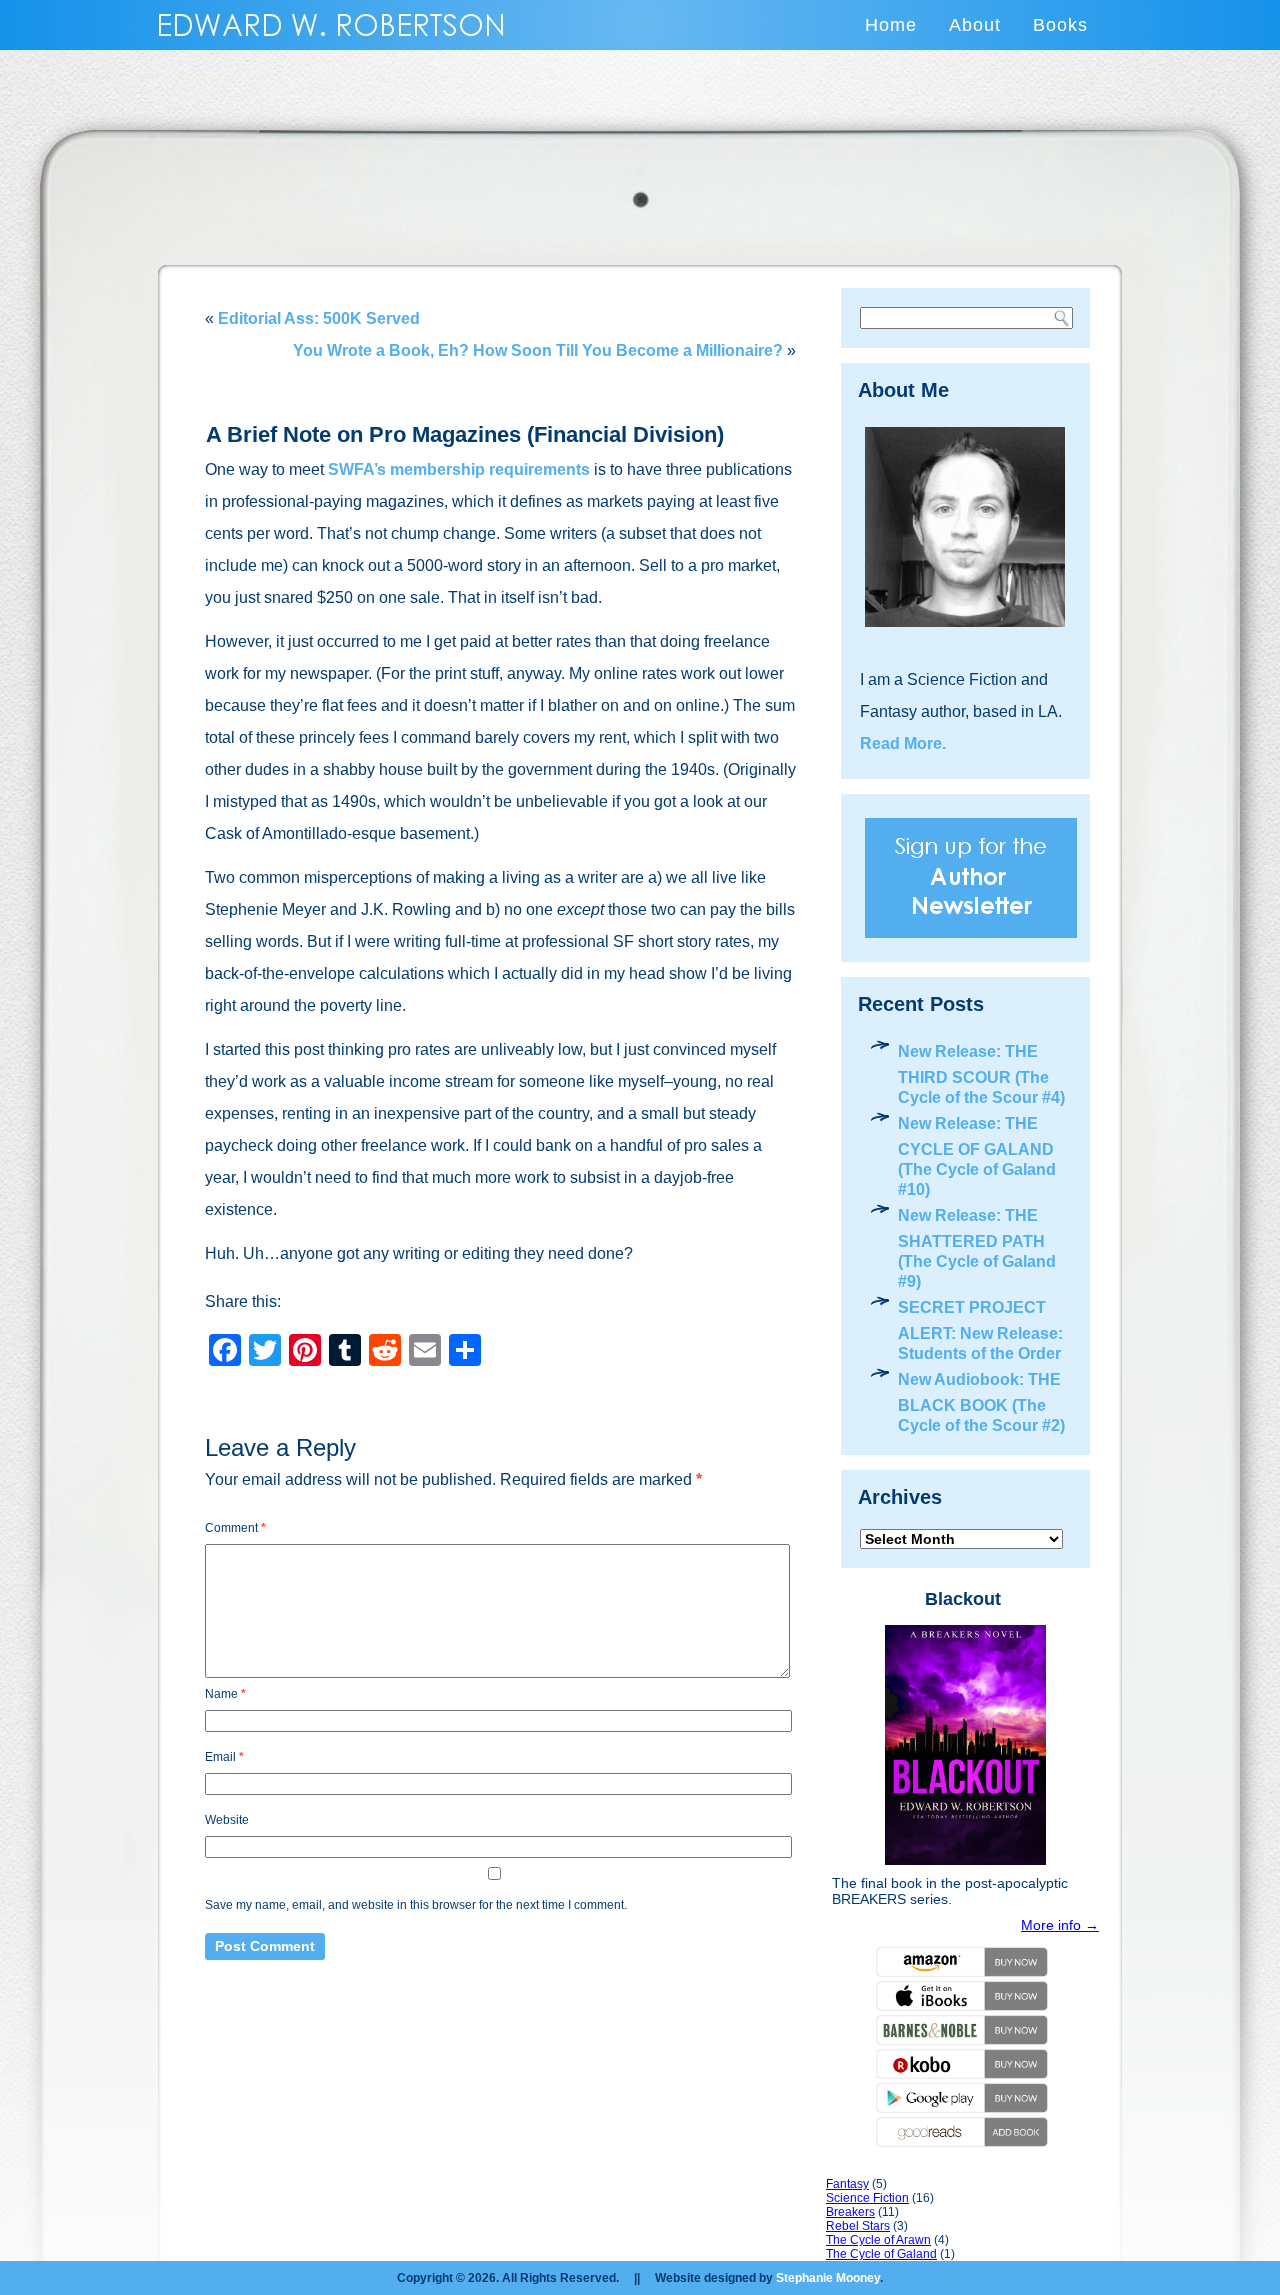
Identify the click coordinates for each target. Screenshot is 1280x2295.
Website (227, 1820)
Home (891, 25)
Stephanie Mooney (828, 2278)
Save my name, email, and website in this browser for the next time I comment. (416, 1905)
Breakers (850, 2212)
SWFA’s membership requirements (459, 469)
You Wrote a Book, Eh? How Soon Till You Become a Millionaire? (538, 350)
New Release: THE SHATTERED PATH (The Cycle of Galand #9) (977, 1248)
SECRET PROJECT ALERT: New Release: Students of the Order (980, 1330)
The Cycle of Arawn (878, 2240)
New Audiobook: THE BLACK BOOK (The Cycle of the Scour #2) (981, 1402)
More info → (1060, 1925)
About (975, 25)
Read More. (903, 743)
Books (1060, 25)
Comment (235, 1528)
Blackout (963, 1599)
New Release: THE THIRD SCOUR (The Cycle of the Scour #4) (981, 1074)
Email (224, 1757)
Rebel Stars (858, 2226)
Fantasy (847, 2184)
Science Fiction (867, 2198)
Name (225, 1694)
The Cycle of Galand (881, 2254)
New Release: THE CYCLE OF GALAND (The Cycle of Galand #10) (977, 1156)
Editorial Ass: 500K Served (319, 318)
